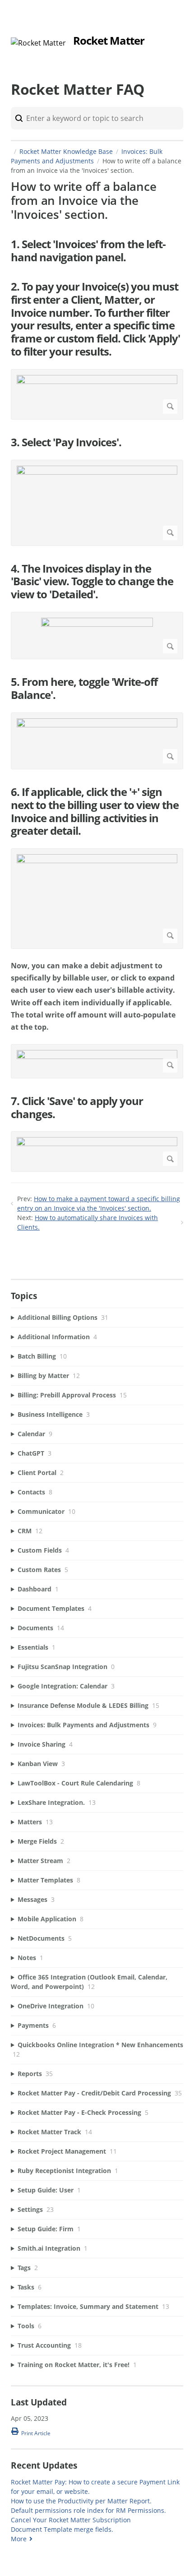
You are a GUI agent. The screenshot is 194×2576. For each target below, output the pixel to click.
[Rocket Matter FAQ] (38, 43)
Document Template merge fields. (62, 2529)
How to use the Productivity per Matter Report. (81, 2501)
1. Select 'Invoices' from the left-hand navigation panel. (88, 251)
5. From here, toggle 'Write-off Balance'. (84, 689)
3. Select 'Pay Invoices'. (66, 442)
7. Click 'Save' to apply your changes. (77, 1108)
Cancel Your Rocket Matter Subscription (71, 2520)
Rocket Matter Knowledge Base (66, 151)
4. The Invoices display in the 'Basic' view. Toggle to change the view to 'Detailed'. (92, 582)
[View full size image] (97, 394)
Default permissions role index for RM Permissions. (88, 2510)
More (19, 2539)
